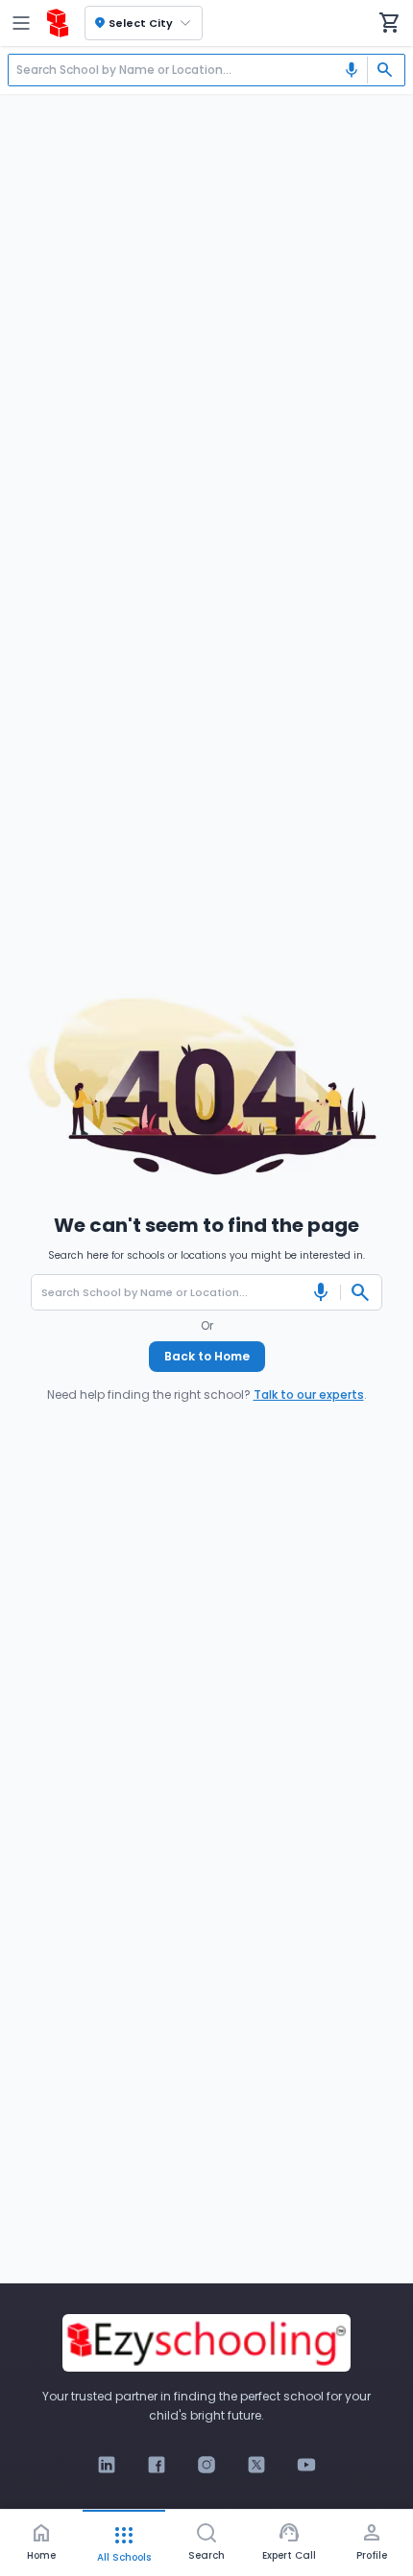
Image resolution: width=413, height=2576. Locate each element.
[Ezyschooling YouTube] (306, 2465)
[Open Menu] (21, 23)
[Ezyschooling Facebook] (157, 2465)
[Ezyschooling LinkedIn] (107, 2465)
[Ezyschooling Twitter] (256, 2465)
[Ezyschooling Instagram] (206, 2465)
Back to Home (207, 1356)
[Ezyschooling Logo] (58, 23)
